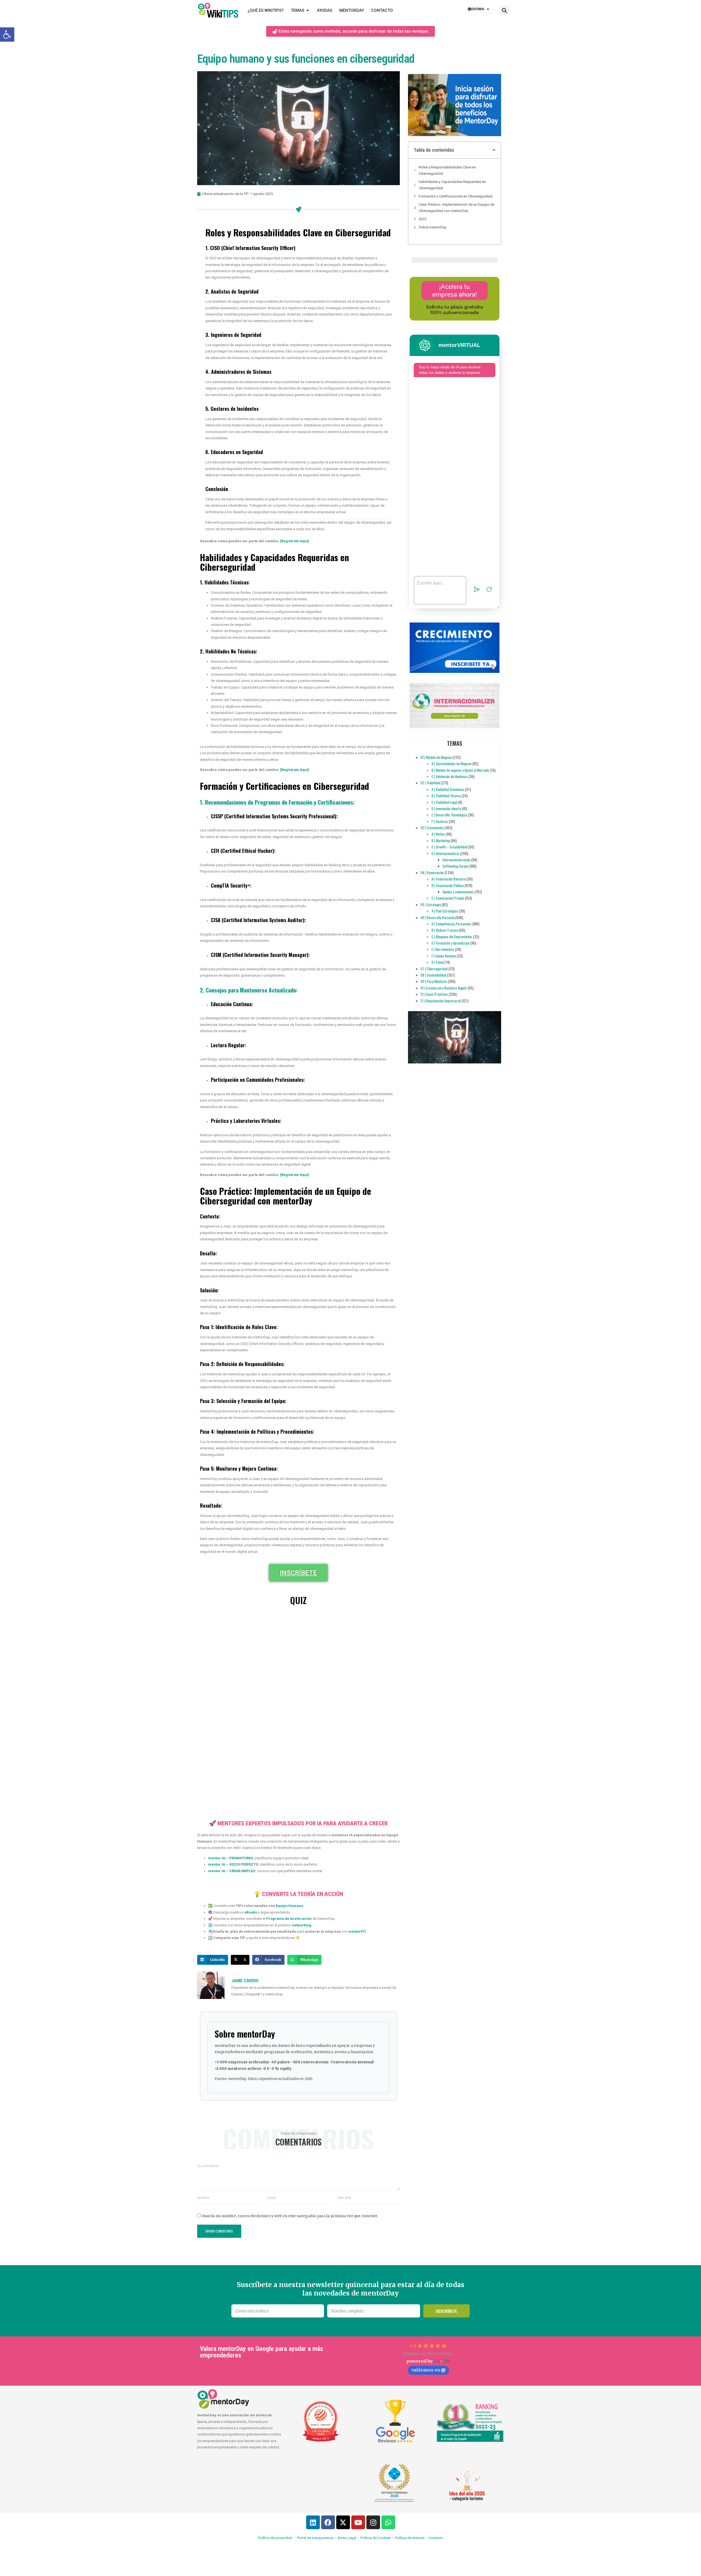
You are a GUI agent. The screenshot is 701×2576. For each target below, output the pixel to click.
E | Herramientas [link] (443, 949)
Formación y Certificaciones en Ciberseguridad (456, 196)
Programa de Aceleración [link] (289, 1919)
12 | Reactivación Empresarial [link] (441, 1001)
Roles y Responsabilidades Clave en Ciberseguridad (447, 170)
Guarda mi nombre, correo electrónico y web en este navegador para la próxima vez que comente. (290, 2216)
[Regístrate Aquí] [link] (295, 541)
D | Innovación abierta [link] (446, 808)
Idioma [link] (478, 9)
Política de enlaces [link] (410, 2538)
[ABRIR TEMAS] (308, 11)
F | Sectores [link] (440, 821)
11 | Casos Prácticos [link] (434, 994)
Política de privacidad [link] (275, 2538)
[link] (7, 35)
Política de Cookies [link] (376, 2538)
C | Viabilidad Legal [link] (444, 802)
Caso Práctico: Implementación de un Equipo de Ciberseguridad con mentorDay (456, 208)
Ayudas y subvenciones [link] (458, 892)
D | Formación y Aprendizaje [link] (450, 943)
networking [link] (302, 1925)
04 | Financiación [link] (432, 873)
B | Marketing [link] (441, 841)
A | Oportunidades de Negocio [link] (452, 764)
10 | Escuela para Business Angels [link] (444, 988)
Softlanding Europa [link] (456, 866)
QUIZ (423, 219)
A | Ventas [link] (438, 834)
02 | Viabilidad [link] (430, 783)
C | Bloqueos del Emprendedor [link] (452, 937)
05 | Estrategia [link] (431, 905)
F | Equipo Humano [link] (444, 956)
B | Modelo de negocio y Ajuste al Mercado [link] (460, 770)
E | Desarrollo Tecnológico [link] (449, 815)
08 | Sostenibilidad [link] (433, 975)
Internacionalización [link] (456, 860)
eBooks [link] (251, 1912)
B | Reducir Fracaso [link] (445, 930)
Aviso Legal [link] (347, 2538)
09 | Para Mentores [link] (434, 981)
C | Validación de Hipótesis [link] (450, 776)
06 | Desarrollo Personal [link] (438, 917)
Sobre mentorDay (433, 227)
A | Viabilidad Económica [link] (448, 789)
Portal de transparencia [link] (315, 2538)
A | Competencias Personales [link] (452, 924)
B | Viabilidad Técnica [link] (446, 796)
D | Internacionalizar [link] (446, 853)
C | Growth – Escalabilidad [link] (449, 847)
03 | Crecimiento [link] (432, 828)
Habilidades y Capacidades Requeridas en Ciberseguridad (452, 185)
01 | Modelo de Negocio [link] (436, 757)
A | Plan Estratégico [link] (445, 911)
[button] (505, 10)
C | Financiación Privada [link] (448, 898)
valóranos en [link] (426, 2370)
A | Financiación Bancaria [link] (449, 879)
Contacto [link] (436, 2538)
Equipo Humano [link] (289, 1906)
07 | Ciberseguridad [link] (434, 969)
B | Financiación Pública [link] (448, 885)
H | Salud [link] (438, 962)
